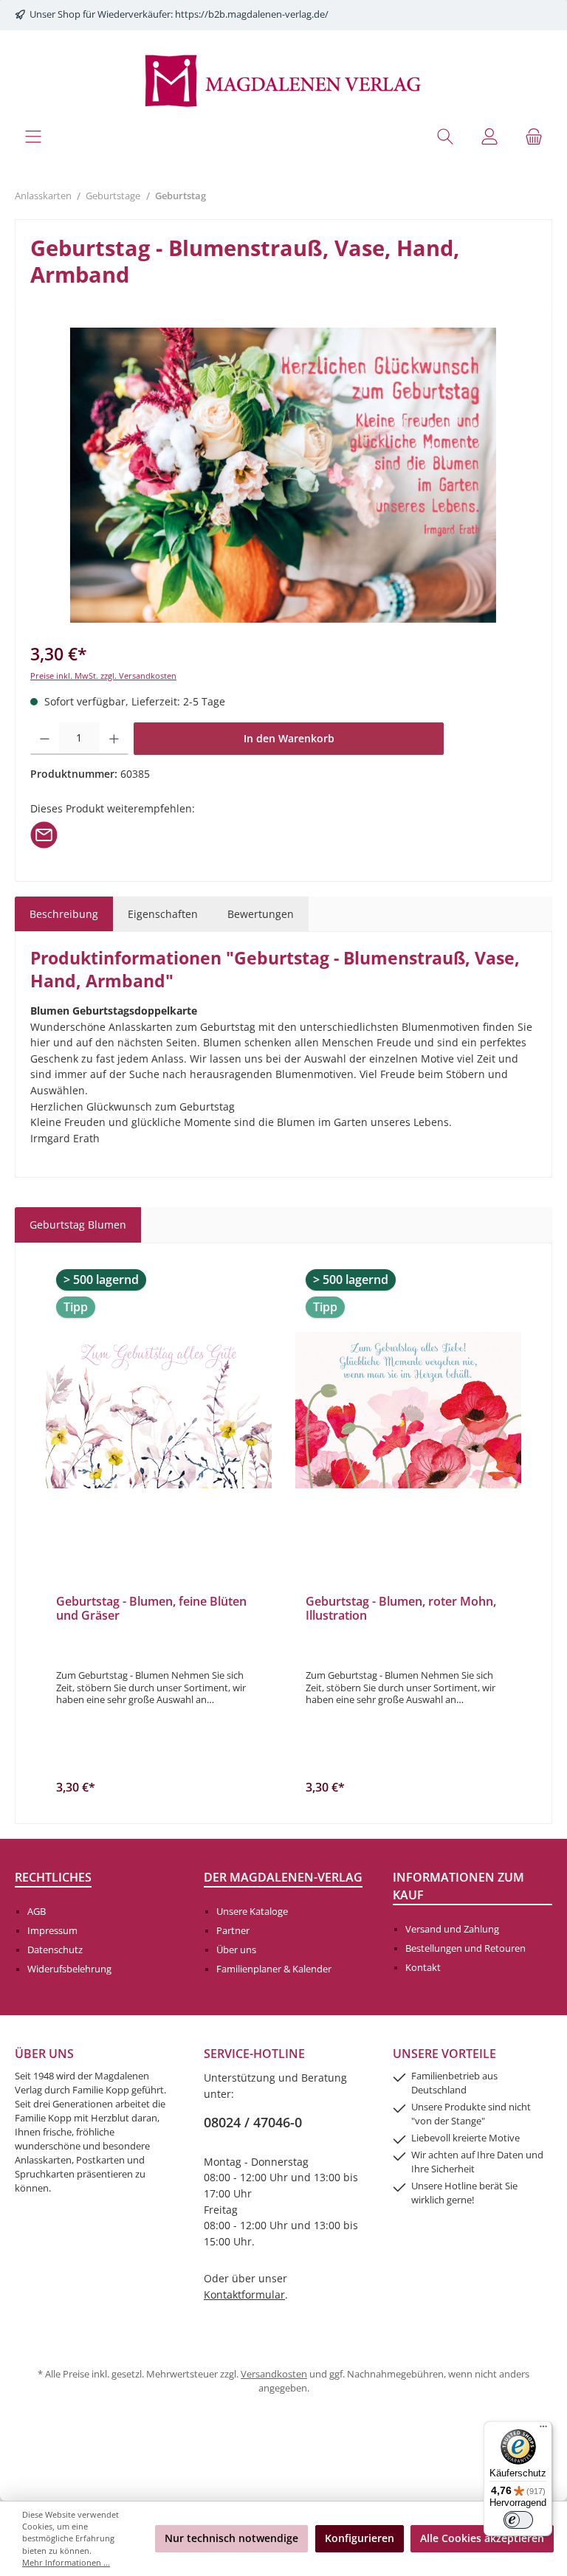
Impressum (52, 1931)
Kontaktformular (244, 2294)
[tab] (64, 914)
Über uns (236, 1950)
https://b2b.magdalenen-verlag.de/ (252, 14)
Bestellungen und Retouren (465, 1948)
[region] (283, 475)
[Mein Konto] (489, 136)
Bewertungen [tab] (261, 914)
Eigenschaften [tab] (163, 914)
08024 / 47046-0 (253, 2122)
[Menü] (33, 136)
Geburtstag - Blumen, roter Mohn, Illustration (401, 1609)
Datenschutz (55, 1950)
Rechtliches (53, 1877)
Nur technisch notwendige (231, 2538)
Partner (233, 1931)
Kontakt (423, 1968)
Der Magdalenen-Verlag (283, 1877)
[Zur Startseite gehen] (283, 79)
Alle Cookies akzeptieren (482, 2538)
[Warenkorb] (534, 136)
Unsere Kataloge (252, 1912)
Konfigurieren (360, 2538)
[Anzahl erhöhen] (114, 739)
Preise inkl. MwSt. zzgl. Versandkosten (103, 676)
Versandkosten (274, 2374)
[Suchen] (445, 136)
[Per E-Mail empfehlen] (44, 834)
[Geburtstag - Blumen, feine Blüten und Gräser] (159, 1410)
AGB (37, 1912)
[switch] (518, 2520)
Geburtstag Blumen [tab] (78, 1225)
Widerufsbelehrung (69, 1969)
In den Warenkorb (289, 738)
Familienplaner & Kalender (274, 1969)
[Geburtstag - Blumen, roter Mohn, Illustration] (408, 1410)
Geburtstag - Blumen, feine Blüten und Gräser (151, 1609)
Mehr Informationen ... (66, 2562)
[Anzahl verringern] (45, 739)
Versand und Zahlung (452, 1929)
